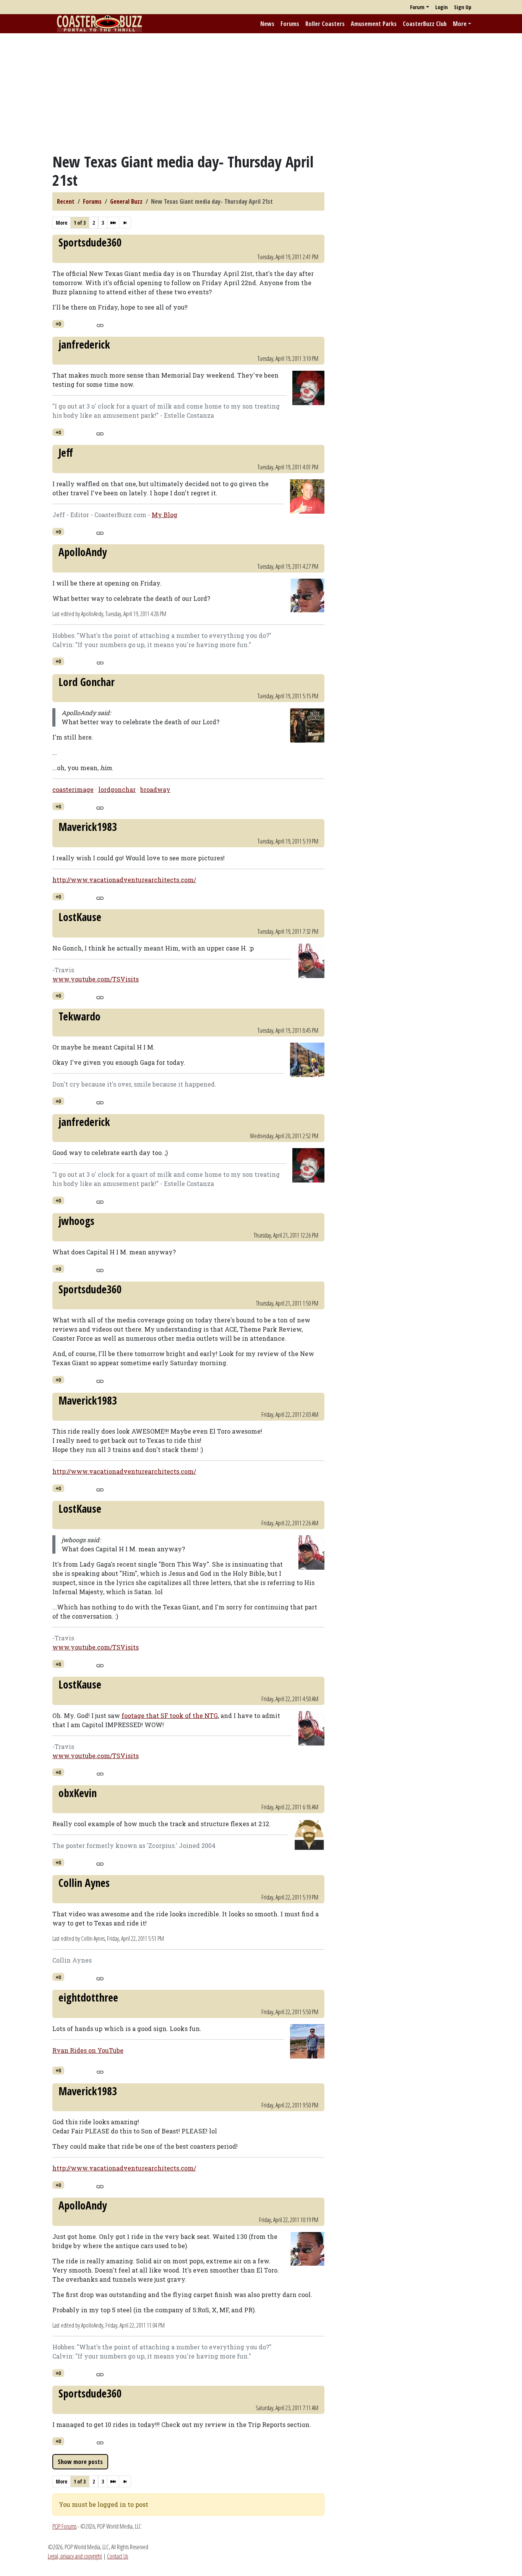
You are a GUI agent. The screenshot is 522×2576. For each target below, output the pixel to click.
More (460, 24)
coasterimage (73, 789)
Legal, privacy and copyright (75, 2556)
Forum (417, 7)
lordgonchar (117, 789)
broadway (155, 789)
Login (442, 7)
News (267, 24)
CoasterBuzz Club (425, 24)
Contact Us (118, 2556)
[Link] (100, 324)
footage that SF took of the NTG (170, 1715)
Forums (290, 24)
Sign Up (463, 7)
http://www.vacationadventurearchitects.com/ (124, 880)
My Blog (165, 515)
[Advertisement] (261, 93)
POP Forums (64, 2526)
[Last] (125, 223)
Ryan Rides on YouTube (88, 2050)
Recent (66, 201)
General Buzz (126, 201)
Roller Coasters (325, 24)
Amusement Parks (374, 24)
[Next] (113, 223)
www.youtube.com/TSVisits (96, 979)
